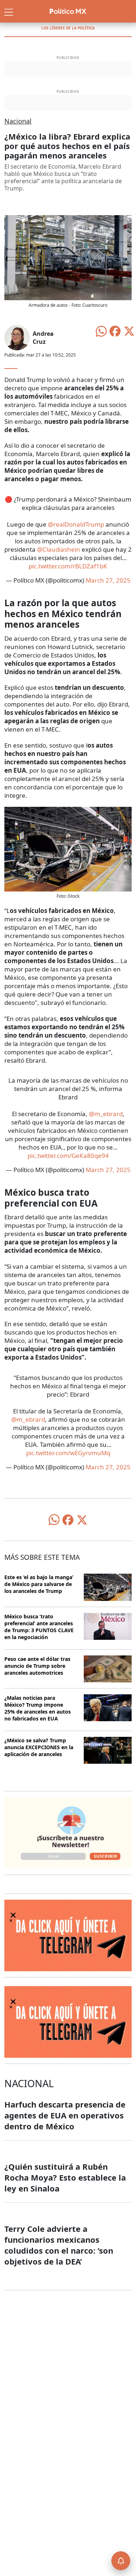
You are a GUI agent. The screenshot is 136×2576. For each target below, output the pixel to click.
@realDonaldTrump (76, 524)
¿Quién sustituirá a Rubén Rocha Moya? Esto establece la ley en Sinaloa (65, 2177)
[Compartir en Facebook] (115, 331)
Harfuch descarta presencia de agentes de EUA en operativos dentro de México (65, 2115)
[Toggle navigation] (9, 11)
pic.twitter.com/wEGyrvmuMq (68, 1453)
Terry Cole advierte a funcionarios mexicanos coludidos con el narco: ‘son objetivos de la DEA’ (59, 2245)
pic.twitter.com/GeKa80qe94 (68, 1156)
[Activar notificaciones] (121, 2561)
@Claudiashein (59, 549)
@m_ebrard (106, 1114)
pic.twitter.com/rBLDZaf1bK (68, 566)
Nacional (18, 121)
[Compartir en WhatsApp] (101, 331)
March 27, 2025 (108, 580)
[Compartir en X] (129, 331)
